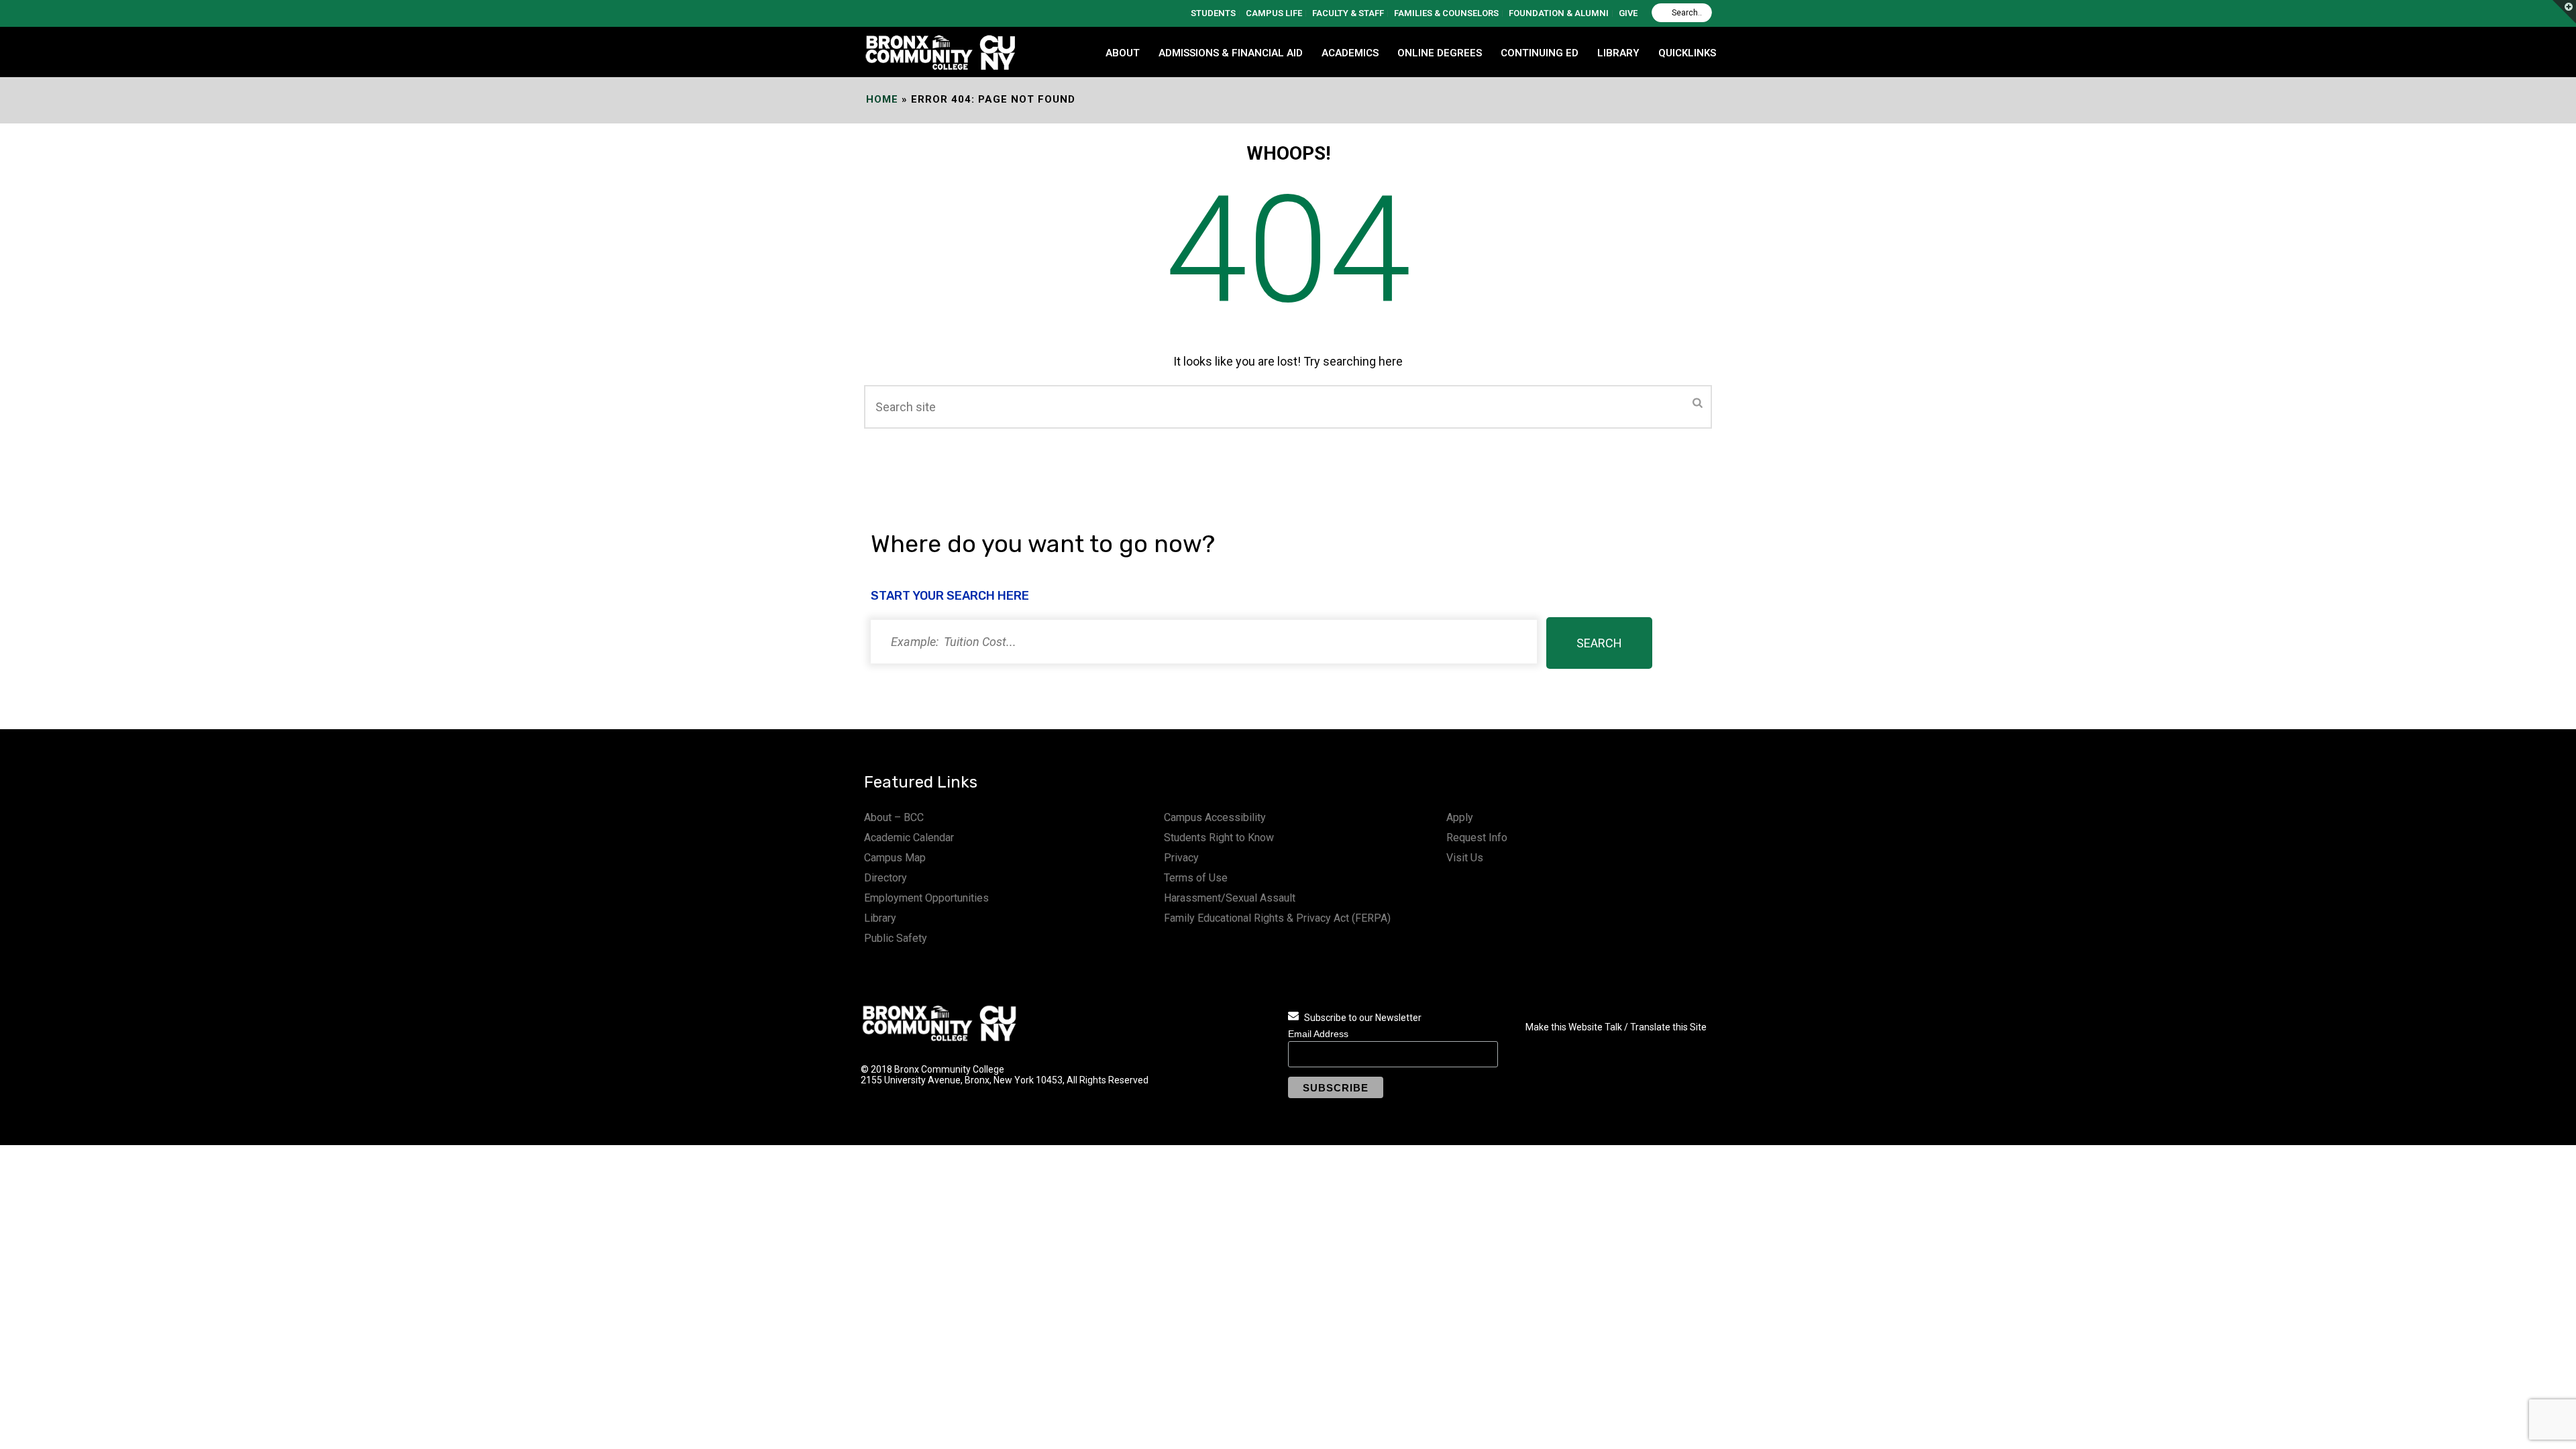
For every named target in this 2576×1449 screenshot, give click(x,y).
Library (880, 918)
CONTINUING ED (1540, 53)
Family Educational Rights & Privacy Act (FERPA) (1277, 918)
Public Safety (896, 938)
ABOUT (1123, 53)
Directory (885, 878)
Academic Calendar (909, 838)
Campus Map (895, 858)
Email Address (1318, 1034)
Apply (1460, 817)
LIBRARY (1618, 53)
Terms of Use (1196, 878)
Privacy (1181, 858)
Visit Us (1465, 858)
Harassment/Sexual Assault (1230, 898)
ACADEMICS (1350, 53)
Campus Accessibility (1215, 817)
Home (882, 99)
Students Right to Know (1219, 838)
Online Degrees (1440, 53)
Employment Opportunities (926, 898)
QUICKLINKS (1687, 53)
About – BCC (894, 817)
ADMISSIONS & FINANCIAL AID (1231, 53)
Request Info (1477, 838)
